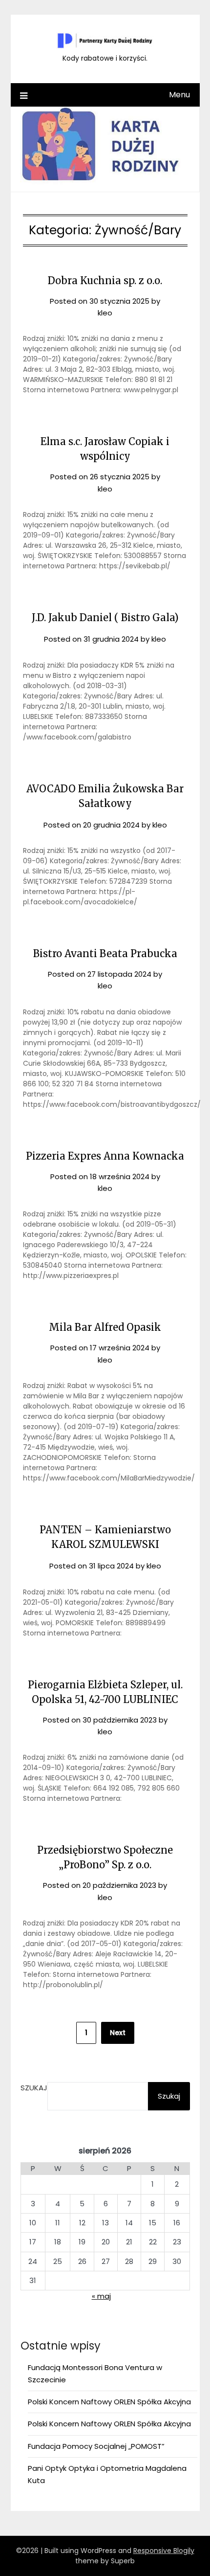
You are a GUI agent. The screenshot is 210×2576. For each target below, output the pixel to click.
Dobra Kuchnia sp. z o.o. (105, 280)
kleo (105, 313)
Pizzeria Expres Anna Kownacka (105, 1156)
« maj (101, 2296)
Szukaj (34, 2088)
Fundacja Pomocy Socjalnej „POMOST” (96, 2446)
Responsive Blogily (164, 2551)
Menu (179, 95)
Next (118, 2033)
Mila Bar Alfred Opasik (105, 1327)
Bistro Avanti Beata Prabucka (105, 953)
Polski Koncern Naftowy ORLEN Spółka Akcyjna (109, 2402)
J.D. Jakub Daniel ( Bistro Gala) (105, 617)
